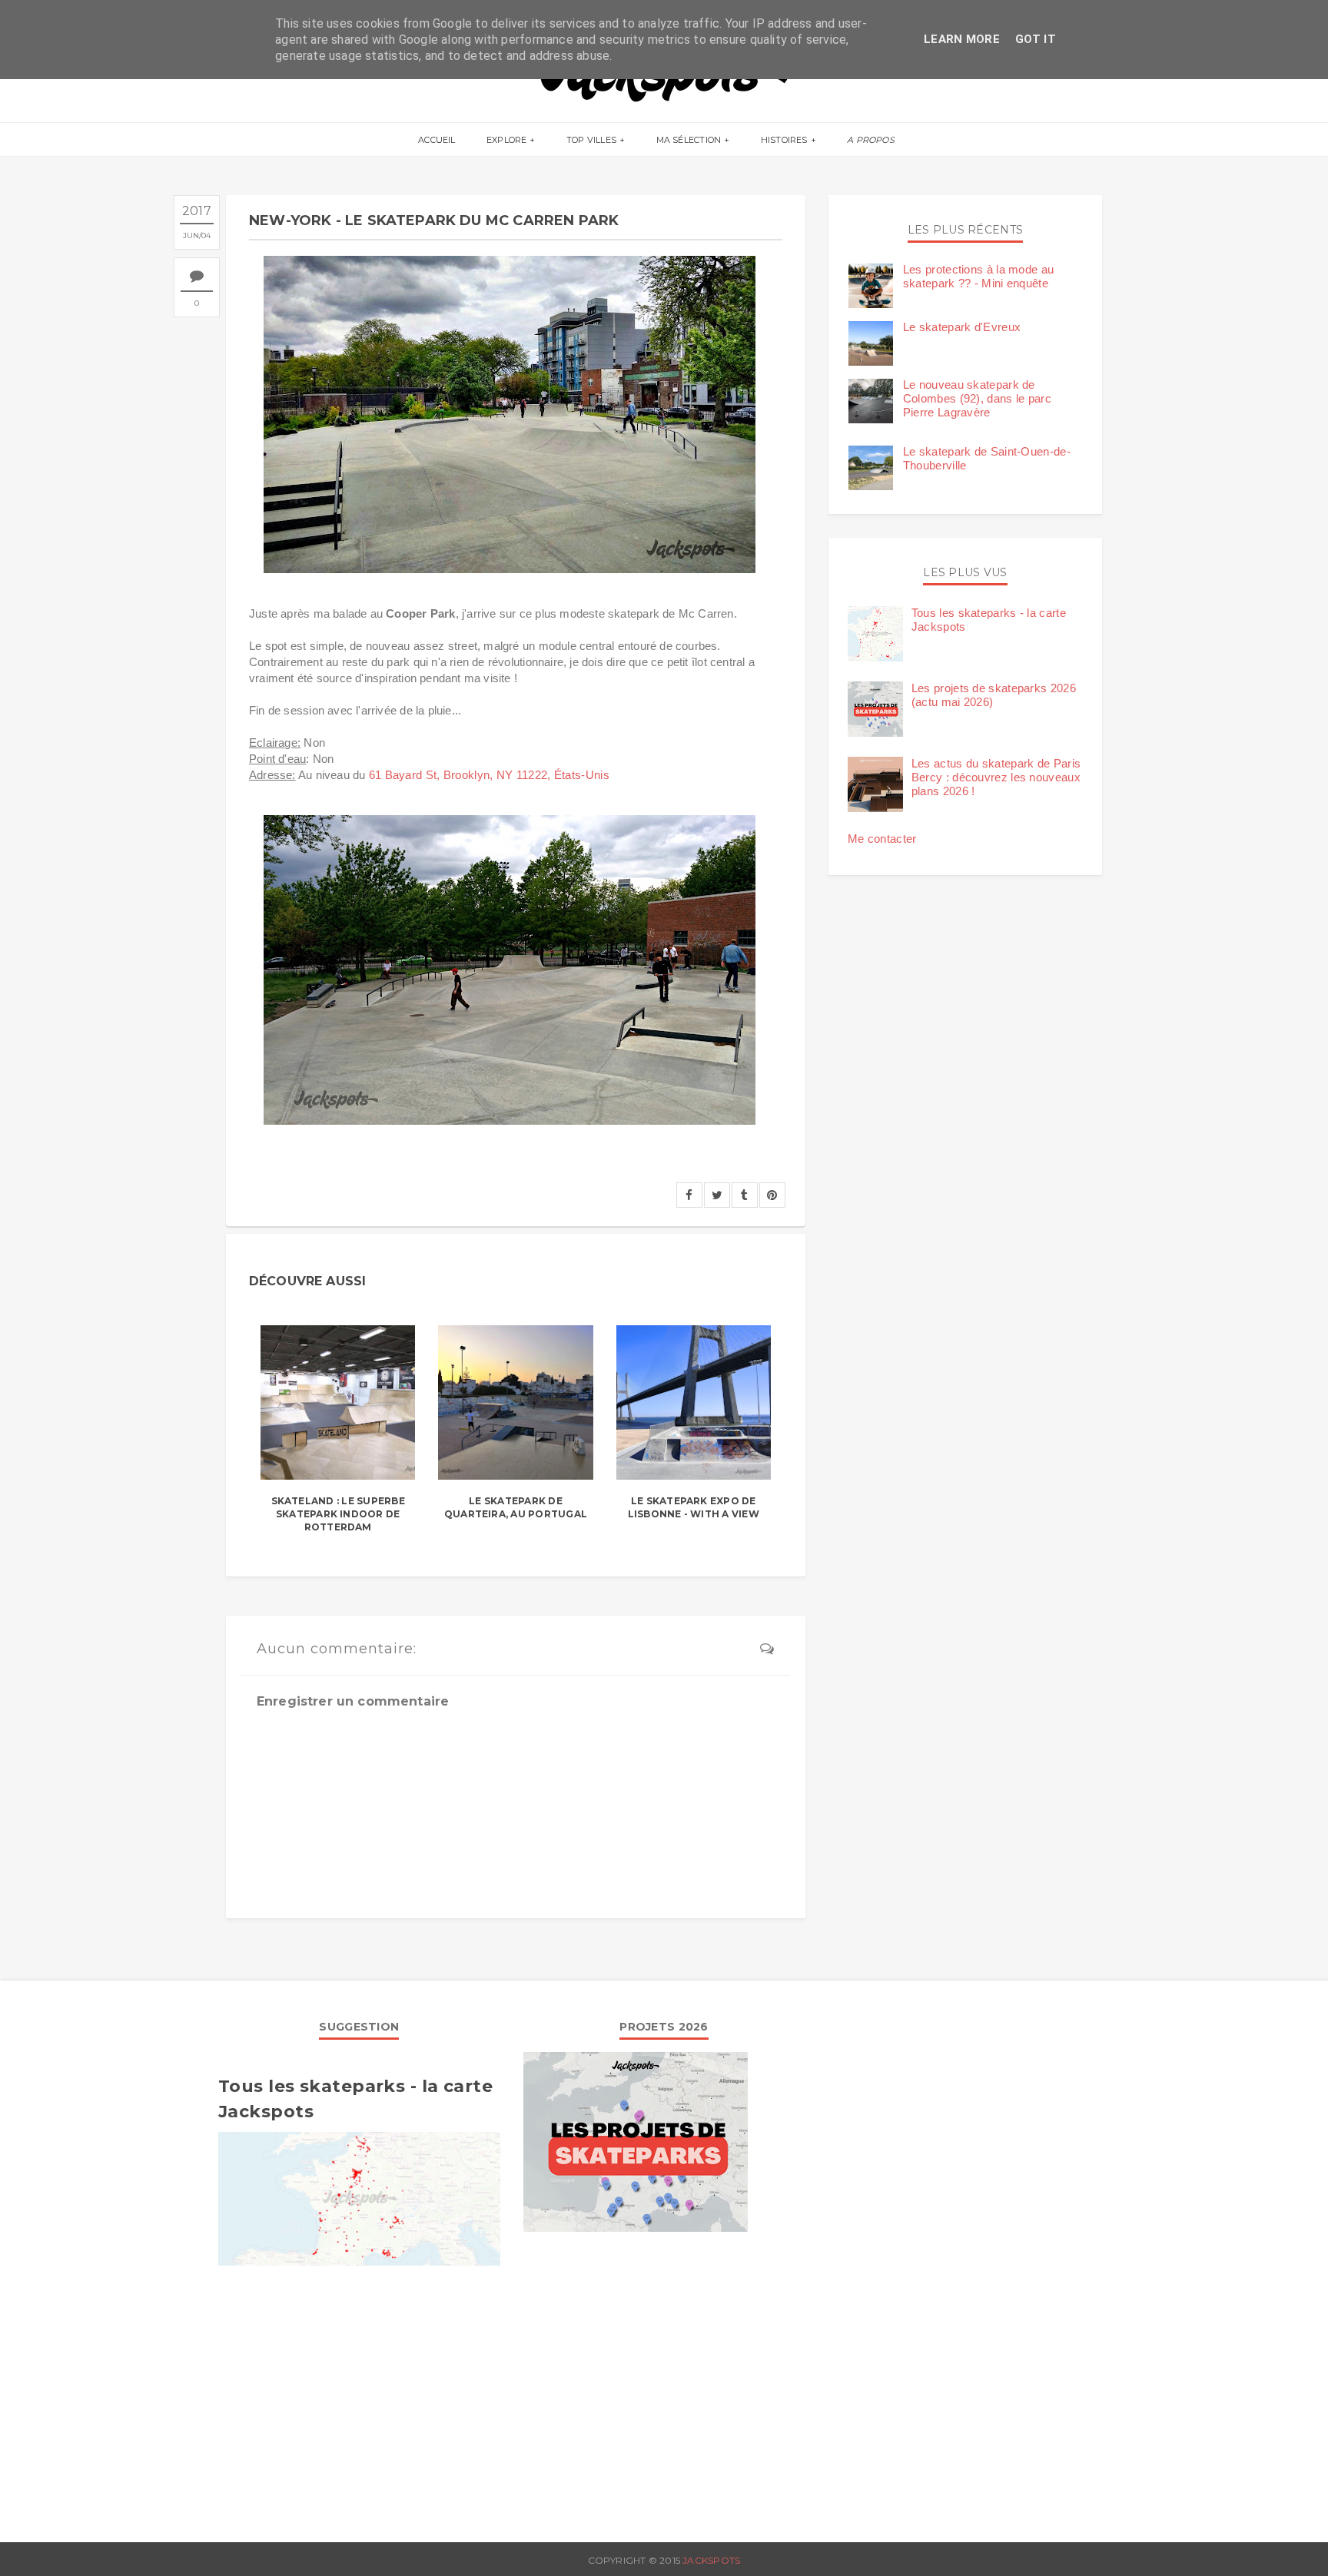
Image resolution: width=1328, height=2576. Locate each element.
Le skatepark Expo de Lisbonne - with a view (694, 1507)
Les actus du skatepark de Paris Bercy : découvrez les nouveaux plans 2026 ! (996, 777)
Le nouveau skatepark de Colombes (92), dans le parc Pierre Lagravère (977, 398)
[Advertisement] (359, 2396)
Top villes (591, 140)
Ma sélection (689, 140)
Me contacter (882, 839)
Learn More (962, 39)
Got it (1036, 39)
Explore (507, 140)
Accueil (437, 140)
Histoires (784, 140)
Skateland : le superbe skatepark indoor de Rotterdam (338, 1514)
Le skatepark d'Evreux (962, 327)
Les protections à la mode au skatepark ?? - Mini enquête (978, 276)
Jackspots (711, 2560)
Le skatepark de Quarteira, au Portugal (516, 1507)
